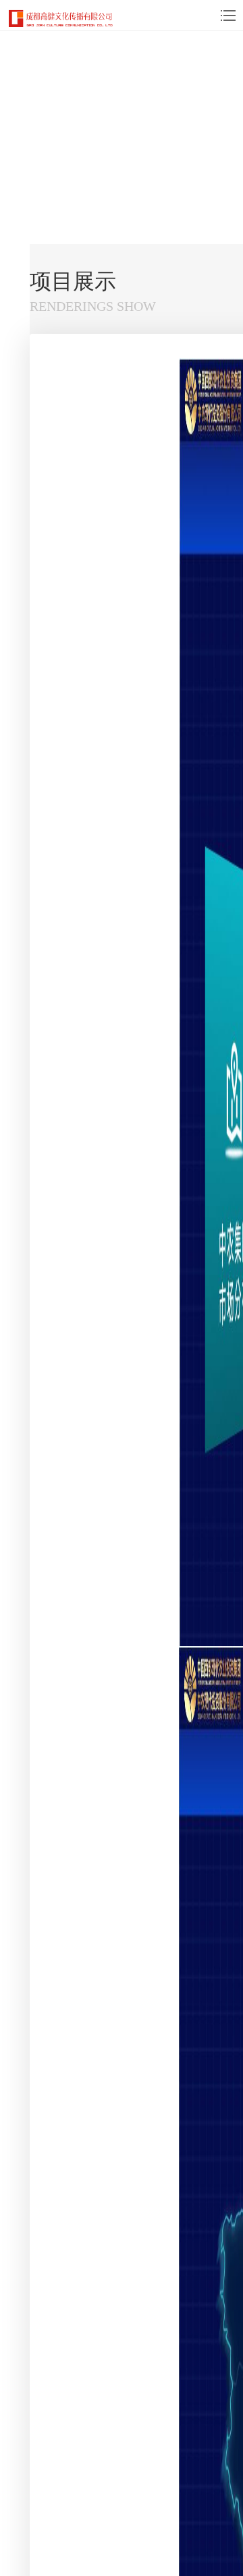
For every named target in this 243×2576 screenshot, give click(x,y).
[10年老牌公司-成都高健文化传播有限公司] (61, 18)
